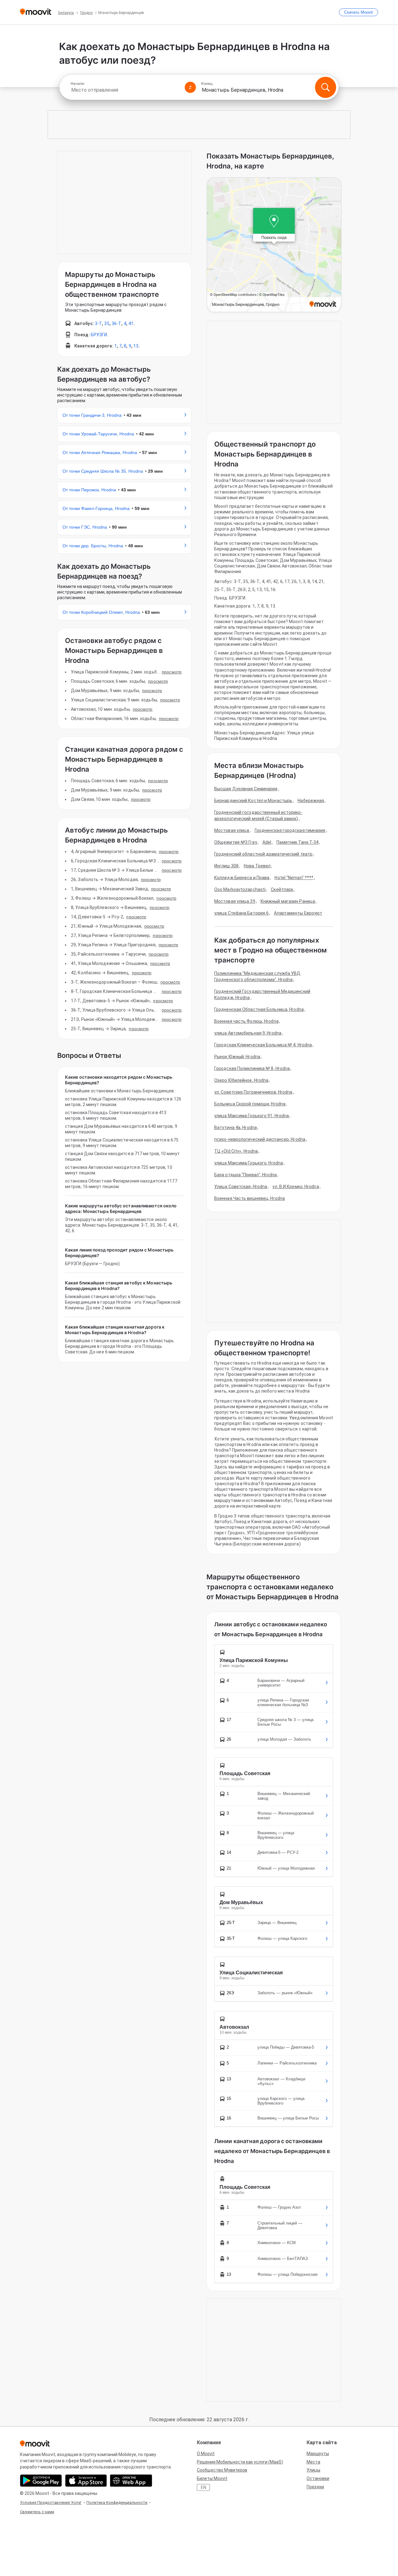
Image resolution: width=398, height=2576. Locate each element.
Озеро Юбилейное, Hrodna (241, 1080)
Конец (207, 84)
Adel (267, 842)
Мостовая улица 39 (235, 901)
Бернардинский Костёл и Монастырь (253, 801)
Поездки (315, 2487)
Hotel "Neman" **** (294, 878)
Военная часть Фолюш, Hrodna (246, 1021)
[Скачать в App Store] (86, 2481)
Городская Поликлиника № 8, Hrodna (252, 1068)
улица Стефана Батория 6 (241, 913)
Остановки (318, 2478)
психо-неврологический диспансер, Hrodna (260, 1139)
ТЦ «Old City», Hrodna (236, 1151)
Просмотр (172, 672)
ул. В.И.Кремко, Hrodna (296, 1187)
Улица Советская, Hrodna (241, 1187)
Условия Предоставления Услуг (51, 2503)
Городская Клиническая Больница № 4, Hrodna (263, 1045)
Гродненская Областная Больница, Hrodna (259, 1009)
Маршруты (318, 2454)
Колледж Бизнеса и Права (242, 878)
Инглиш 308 (226, 866)
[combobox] (125, 90)
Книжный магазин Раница (288, 901)
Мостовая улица (232, 830)
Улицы (313, 2470)
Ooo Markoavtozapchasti (240, 889)
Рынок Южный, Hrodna (237, 1057)
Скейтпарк (282, 889)
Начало (77, 84)
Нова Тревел (257, 866)
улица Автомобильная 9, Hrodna (248, 1033)
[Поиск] (326, 87)
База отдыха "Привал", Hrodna (245, 1175)
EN (204, 2487)
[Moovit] (36, 12)
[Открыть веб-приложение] (131, 2481)
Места (313, 2462)
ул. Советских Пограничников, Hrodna (253, 1092)
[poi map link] (274, 245)
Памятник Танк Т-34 (297, 842)
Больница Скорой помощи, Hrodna (250, 1104)
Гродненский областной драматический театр (263, 854)
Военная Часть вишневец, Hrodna (250, 1198)
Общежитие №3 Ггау (236, 842)
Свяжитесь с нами (37, 2512)
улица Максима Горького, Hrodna (249, 1163)
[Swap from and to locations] (190, 87)
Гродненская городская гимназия (290, 830)
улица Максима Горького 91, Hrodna (252, 1116)
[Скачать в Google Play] (41, 2481)
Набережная (311, 801)
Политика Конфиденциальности (117, 2503)
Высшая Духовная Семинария (246, 789)
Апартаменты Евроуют (298, 913)
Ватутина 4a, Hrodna (236, 1127)
